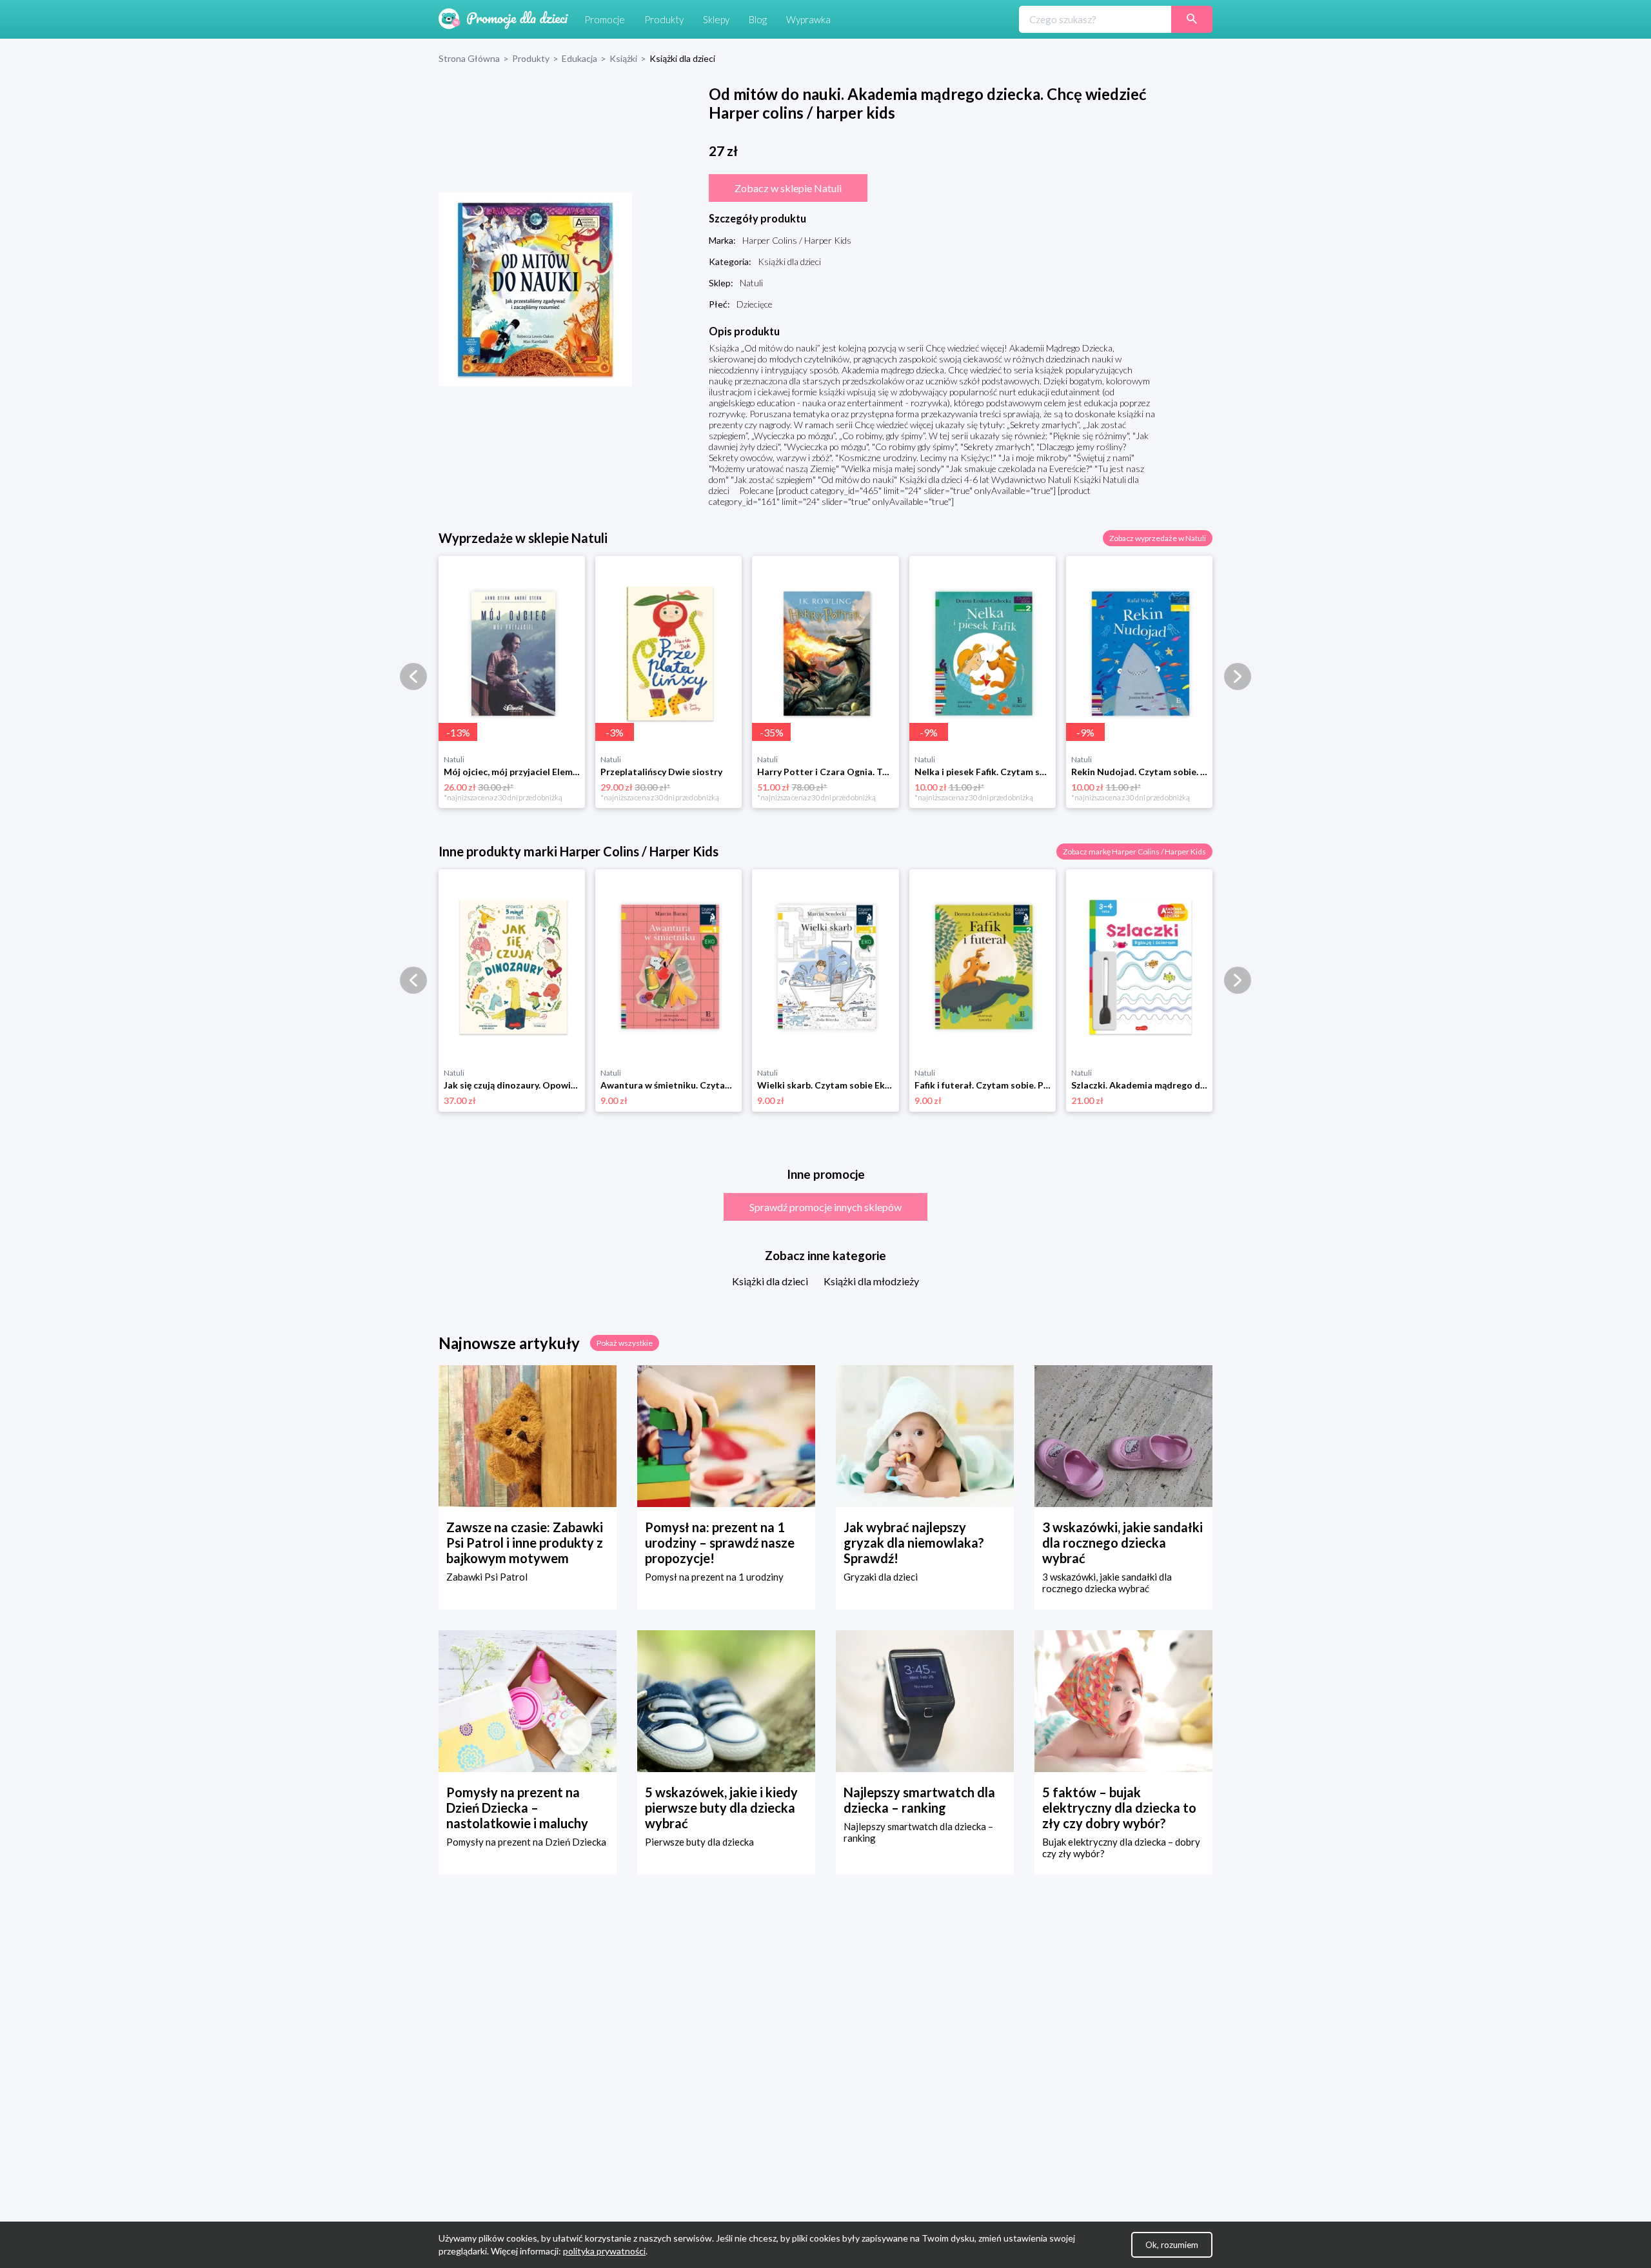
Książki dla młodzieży (871, 1281)
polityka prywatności (604, 2251)
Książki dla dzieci (770, 1281)
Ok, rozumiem (1172, 2245)
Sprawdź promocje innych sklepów (825, 1207)
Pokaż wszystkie (625, 1343)
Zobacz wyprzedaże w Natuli (1158, 538)
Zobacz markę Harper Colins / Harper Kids (1134, 852)
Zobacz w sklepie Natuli (788, 188)
